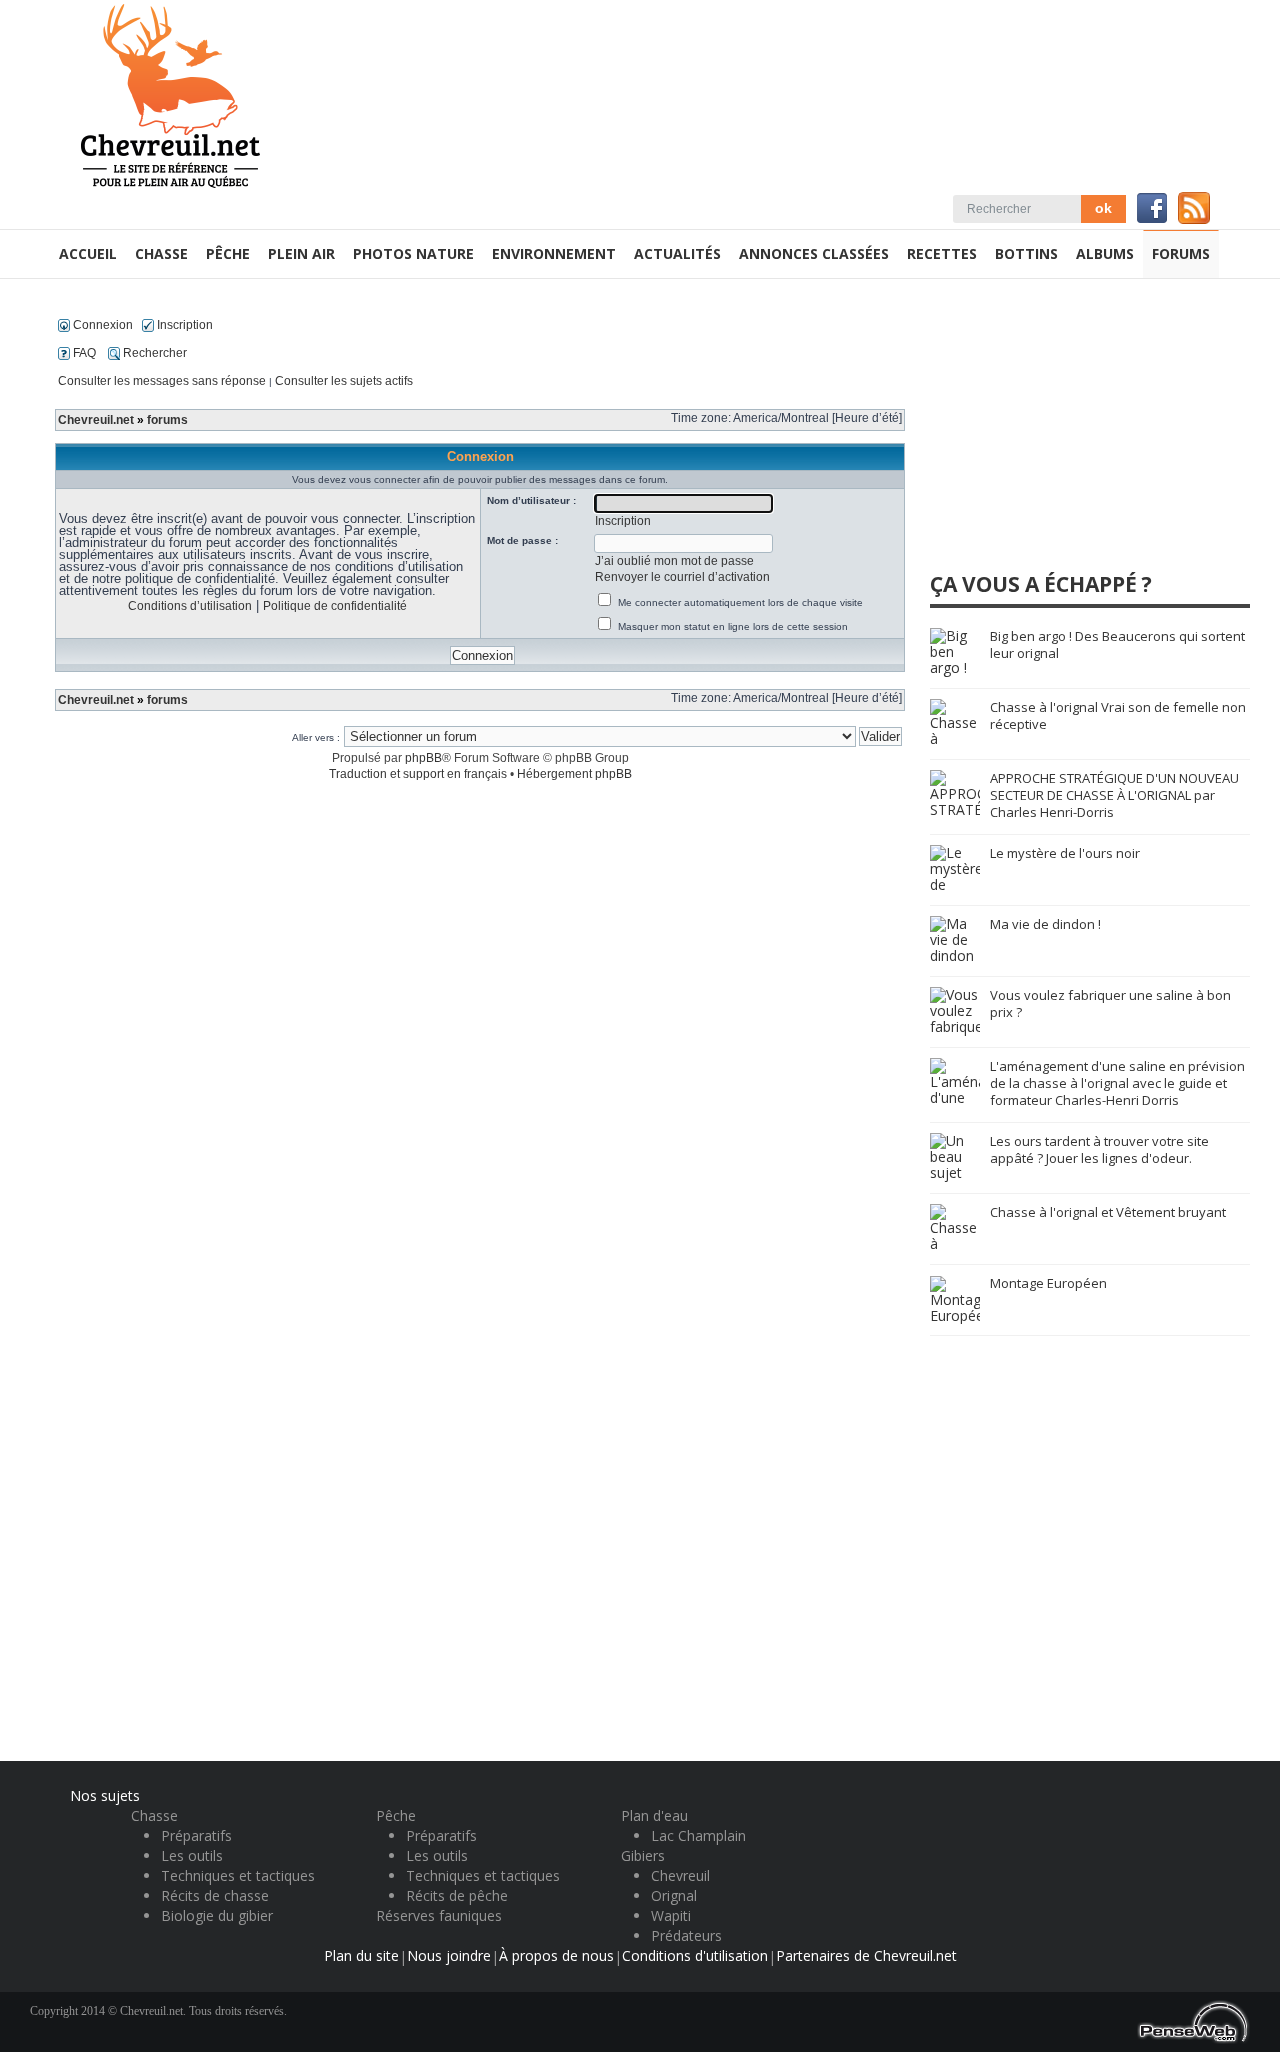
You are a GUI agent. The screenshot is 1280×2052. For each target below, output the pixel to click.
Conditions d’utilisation (190, 606)
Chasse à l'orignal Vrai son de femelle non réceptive (1118, 715)
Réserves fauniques (439, 1915)
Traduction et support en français (418, 774)
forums (167, 420)
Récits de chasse (215, 1895)
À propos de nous (556, 1955)
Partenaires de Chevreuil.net (866, 1955)
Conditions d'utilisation (695, 1955)
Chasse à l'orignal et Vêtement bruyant (1108, 1212)
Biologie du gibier (217, 1915)
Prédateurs (686, 1935)
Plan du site (361, 1955)
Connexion (101, 325)
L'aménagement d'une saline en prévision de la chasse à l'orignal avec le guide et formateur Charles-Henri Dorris (1117, 1083)
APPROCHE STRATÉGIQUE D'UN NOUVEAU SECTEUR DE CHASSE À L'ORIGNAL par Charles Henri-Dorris (1114, 795)
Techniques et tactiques (238, 1875)
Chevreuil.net (96, 420)
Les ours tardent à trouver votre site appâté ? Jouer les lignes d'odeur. (1099, 1149)
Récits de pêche (457, 1895)
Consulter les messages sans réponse (162, 381)
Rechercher (153, 353)
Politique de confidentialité (335, 606)
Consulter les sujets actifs (344, 381)
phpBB (423, 758)
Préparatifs (196, 1835)
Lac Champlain (698, 1835)
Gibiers (643, 1855)
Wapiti (671, 1915)
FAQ (83, 353)
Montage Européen (1048, 1283)
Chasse (154, 1815)
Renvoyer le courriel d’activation (682, 577)
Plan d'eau (654, 1815)
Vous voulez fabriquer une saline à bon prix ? (1110, 1003)
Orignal (674, 1895)
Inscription (183, 325)
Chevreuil (680, 1875)
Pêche (396, 1815)
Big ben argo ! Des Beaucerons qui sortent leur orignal (1117, 644)
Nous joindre (449, 1955)
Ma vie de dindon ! (1045, 924)
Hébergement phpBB (574, 774)
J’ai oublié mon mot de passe (674, 561)
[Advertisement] (1080, 434)
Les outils (192, 1855)
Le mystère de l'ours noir (1065, 853)
